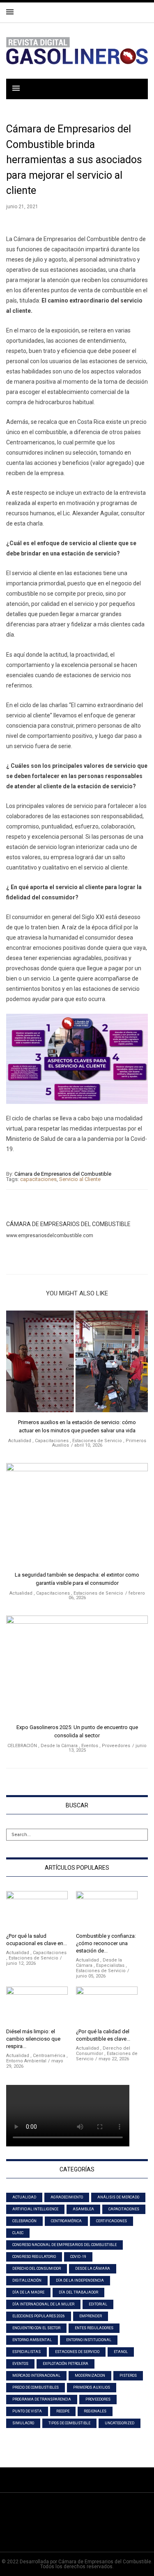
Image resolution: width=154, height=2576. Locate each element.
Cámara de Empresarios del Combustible (63, 1174)
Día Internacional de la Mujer (43, 2304)
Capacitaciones (52, 1441)
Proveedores (116, 1746)
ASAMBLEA (83, 2209)
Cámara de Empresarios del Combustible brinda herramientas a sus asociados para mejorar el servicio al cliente (74, 160)
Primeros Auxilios (92, 2387)
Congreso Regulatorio (34, 2257)
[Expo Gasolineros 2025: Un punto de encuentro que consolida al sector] (77, 1669)
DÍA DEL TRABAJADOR (78, 2292)
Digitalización (27, 2280)
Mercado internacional (36, 2376)
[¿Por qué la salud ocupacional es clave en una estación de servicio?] (37, 1910)
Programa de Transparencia (42, 2399)
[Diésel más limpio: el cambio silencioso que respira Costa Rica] (37, 2006)
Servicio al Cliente (80, 1179)
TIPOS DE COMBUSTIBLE (69, 2423)
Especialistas (110, 1965)
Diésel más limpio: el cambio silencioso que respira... (33, 2039)
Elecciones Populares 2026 (39, 2316)
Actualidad (20, 1441)
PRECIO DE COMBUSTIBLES (36, 2387)
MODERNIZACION (90, 2376)
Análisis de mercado (118, 2197)
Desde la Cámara (59, 1746)
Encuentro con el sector (36, 2328)
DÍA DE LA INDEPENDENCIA (80, 2280)
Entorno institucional (89, 2340)
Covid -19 (78, 2257)
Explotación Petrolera (66, 2364)
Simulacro (23, 2423)
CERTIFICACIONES (111, 2221)
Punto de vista (27, 2411)
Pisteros (128, 2376)
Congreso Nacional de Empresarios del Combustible (64, 2245)
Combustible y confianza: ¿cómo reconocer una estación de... (106, 1943)
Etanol (121, 2352)
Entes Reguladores (94, 2328)
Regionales (95, 2411)
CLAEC (18, 2233)
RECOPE (63, 2411)
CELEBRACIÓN (22, 1746)
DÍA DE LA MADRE (28, 2292)
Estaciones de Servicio (97, 1441)
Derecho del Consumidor (37, 2269)
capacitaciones (38, 1179)
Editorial (98, 2304)
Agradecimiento (67, 2197)
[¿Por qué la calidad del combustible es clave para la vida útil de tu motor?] (107, 2006)
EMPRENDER (91, 2316)
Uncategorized (120, 2423)
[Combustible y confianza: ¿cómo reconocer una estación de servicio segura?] (107, 1910)
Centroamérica (49, 2056)
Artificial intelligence (35, 2209)
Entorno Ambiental (26, 2061)
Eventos (90, 1746)
